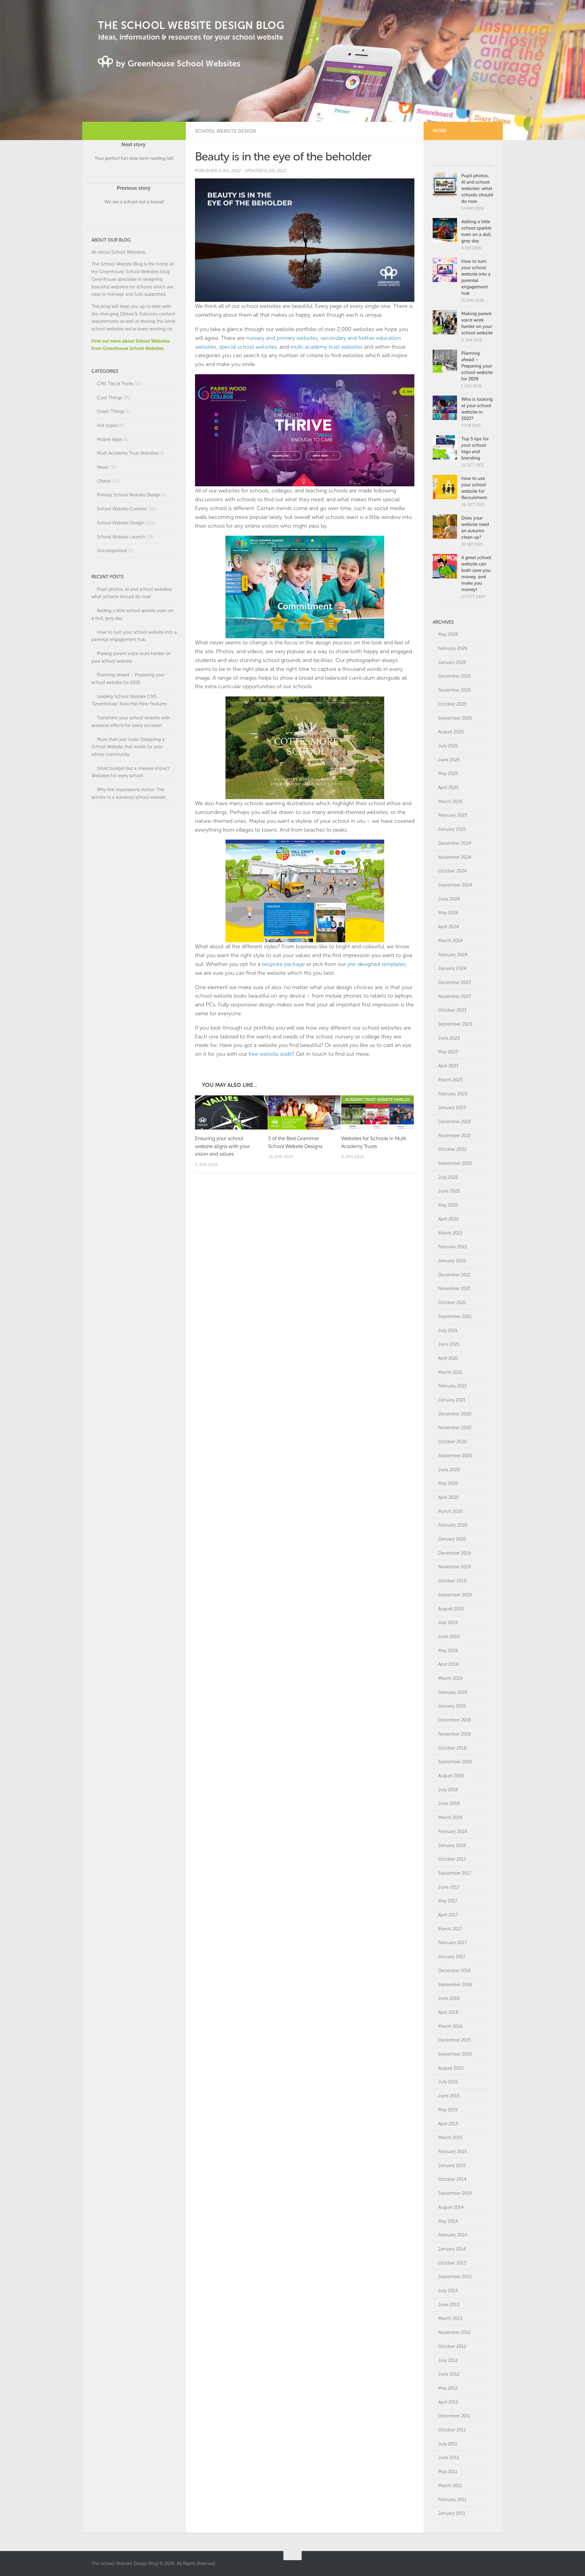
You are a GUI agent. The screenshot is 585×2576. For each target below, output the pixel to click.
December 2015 (454, 2040)
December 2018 (455, 1720)
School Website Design (225, 131)
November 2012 (454, 2332)
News (103, 467)
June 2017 (449, 1887)
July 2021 (448, 1330)
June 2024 (449, 899)
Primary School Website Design (129, 495)
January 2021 (452, 1400)
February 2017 (452, 1943)
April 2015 (448, 2124)
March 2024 (450, 941)
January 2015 (452, 2165)
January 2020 (452, 1539)
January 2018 (452, 1845)
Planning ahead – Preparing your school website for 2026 (477, 366)
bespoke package (283, 964)
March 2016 (450, 2026)
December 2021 (454, 1275)
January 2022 (452, 1261)
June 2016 (449, 1998)
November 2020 (455, 1428)
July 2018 (448, 1790)
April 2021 (448, 1358)
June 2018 (449, 1803)
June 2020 (449, 1470)
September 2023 (455, 1024)
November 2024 (455, 857)
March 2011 (450, 2486)
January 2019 (452, 1706)
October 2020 (452, 1442)
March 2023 (450, 1080)
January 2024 (452, 968)
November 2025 (455, 690)
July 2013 (448, 2291)
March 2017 (450, 1929)
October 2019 (452, 1581)
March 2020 (450, 1511)
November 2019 (455, 1567)
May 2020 (448, 1483)
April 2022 (448, 1219)
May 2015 (448, 2110)
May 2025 (448, 774)
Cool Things (109, 398)
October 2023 (452, 1010)
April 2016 (448, 2012)
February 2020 (453, 1525)
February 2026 (453, 648)
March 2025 (450, 802)
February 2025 (453, 815)
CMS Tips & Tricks (115, 384)
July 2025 (448, 746)
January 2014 (452, 2249)
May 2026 (448, 634)
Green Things (111, 411)
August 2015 (451, 2068)
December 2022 (455, 1122)
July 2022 (448, 1177)
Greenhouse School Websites (129, 272)
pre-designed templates (376, 964)
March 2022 (450, 1233)
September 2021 (455, 1316)
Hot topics (107, 425)
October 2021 (452, 1302)
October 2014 (452, 2179)
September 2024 (455, 885)
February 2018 (453, 1831)
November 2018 (455, 1734)
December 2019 (455, 1553)
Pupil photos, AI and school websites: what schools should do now (477, 189)
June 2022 (449, 1191)
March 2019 (450, 1678)
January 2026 (452, 662)
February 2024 (453, 955)
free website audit (270, 1054)
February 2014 (453, 2235)
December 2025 (455, 676)
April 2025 (448, 788)
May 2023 (448, 1052)
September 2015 (455, 2054)
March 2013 (450, 2318)
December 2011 (454, 2416)
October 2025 (452, 704)
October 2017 (452, 1859)
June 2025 (449, 760)
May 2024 (448, 913)
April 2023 (448, 1066)
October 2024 (452, 871)
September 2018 (455, 1762)
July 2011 (448, 2444)
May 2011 (448, 2472)
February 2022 (453, 1247)
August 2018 (451, 1776)
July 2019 (448, 1623)
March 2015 (450, 2137)
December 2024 (455, 843)
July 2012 (448, 2360)
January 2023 (452, 1108)
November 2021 (454, 1288)
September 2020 (455, 1456)
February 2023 (453, 1094)
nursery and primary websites (282, 338)
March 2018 (450, 1817)
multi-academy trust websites (326, 347)
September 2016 (455, 1985)
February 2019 (453, 1692)
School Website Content (122, 509)
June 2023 (449, 1038)
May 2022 (448, 1205)
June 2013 (449, 2305)
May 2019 (448, 1651)
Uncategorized (112, 551)
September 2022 (455, 1163)
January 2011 (452, 2513)
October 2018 (452, 1748)
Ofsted (104, 481)
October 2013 (452, 2263)
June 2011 (449, 2458)
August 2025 (451, 732)
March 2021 (450, 1372)
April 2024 (448, 927)
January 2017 (452, 1957)
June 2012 (449, 2374)
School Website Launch (121, 537)
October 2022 (452, 1149)
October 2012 (452, 2346)
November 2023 (455, 996)
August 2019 (451, 1609)
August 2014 (451, 2207)
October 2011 (452, 2430)
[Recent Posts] (478, 159)
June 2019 (449, 1637)
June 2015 (449, 2096)
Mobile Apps (110, 439)
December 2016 (455, 1971)
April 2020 (448, 1497)
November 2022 (455, 1136)
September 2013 (455, 2277)
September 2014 (455, 2193)
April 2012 (448, 2402)
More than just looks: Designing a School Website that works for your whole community (128, 747)
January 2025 (452, 829)
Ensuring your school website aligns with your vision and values (223, 1146)
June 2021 (449, 1344)
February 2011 (452, 2500)
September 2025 (455, 718)
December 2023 (455, 982)
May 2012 (448, 2388)
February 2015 (452, 2151)
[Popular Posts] (448, 159)
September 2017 (455, 1873)
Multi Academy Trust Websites (128, 453)
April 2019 (448, 1664)
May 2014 (448, 2221)
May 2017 (448, 1901)
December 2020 (455, 1414)
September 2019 (455, 1595)
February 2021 (452, 1386)
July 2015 (448, 2082)
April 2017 (448, 1915)
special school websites (248, 347)
